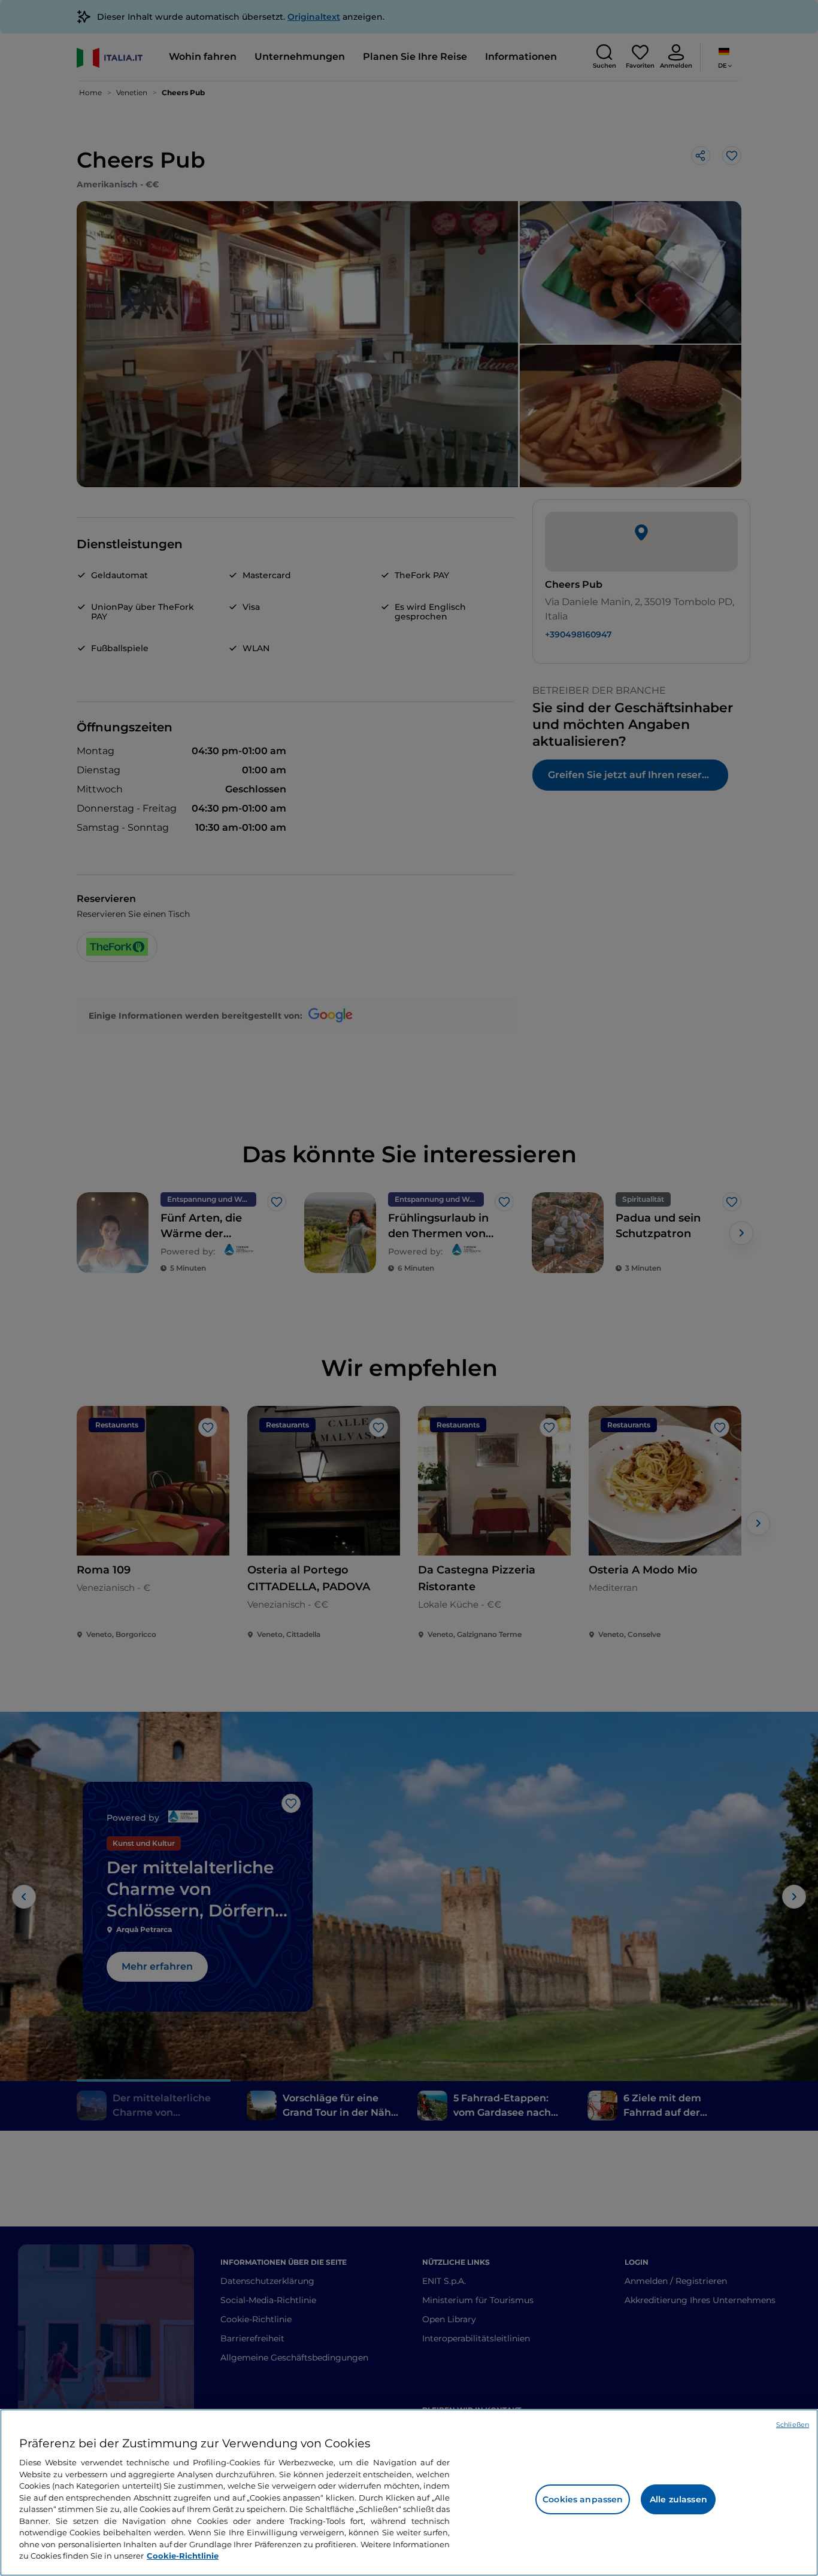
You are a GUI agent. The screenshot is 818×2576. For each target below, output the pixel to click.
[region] (409, 2493)
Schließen (793, 2425)
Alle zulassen (678, 2499)
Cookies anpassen (583, 2499)
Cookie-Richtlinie (183, 2556)
